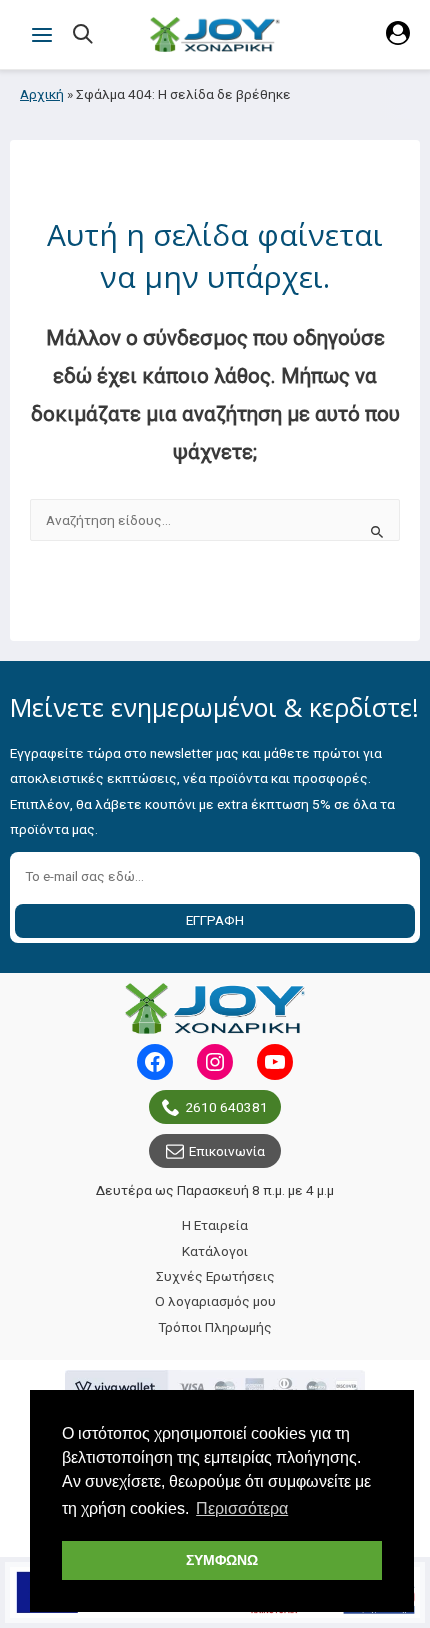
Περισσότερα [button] (242, 1508)
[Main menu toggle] (41, 34)
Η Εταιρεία (215, 1225)
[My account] (398, 40)
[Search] (85, 36)
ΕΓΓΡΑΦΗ (215, 920)
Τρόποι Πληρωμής (215, 1327)
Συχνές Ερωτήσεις (215, 1276)
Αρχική (42, 94)
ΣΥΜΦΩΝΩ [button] (222, 1560)
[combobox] (215, 520)
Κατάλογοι (215, 1251)
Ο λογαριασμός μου (215, 1301)
